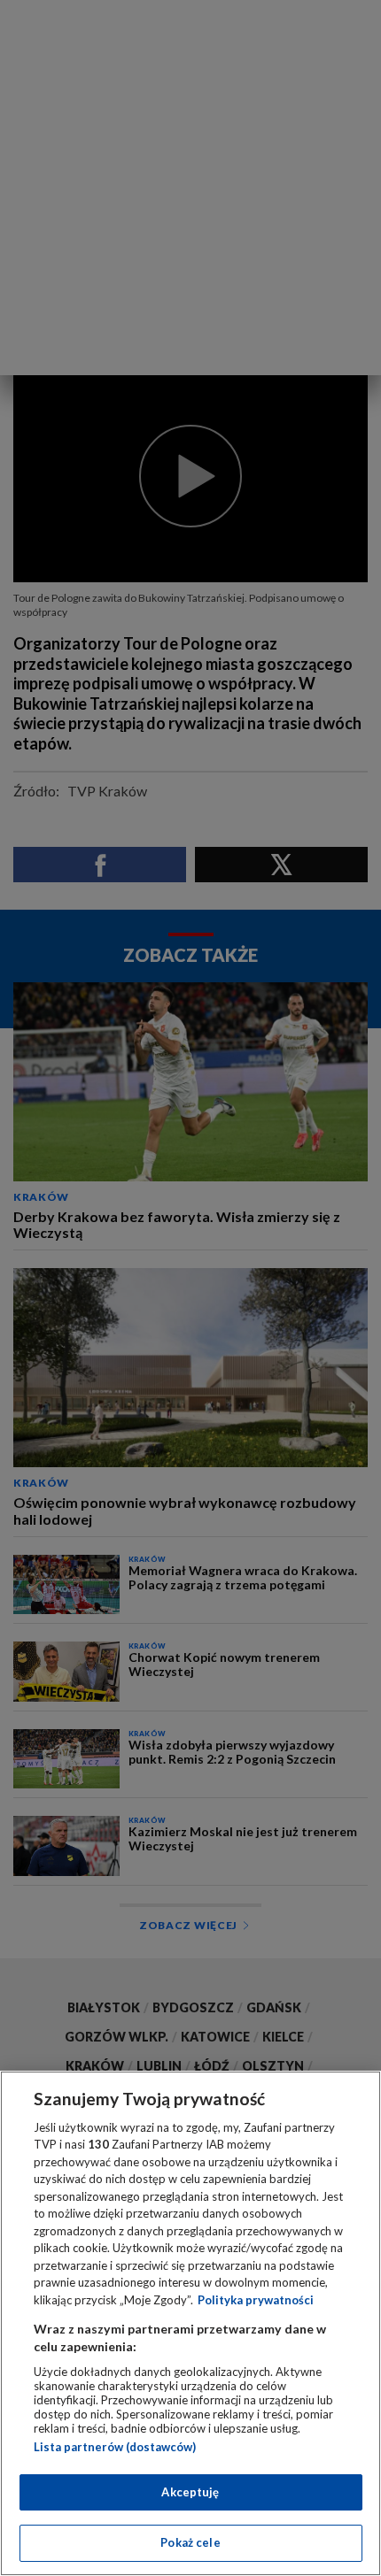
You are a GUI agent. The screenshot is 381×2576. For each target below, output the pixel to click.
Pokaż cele (190, 2542)
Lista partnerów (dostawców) (115, 2447)
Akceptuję (190, 2492)
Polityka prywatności (256, 2300)
